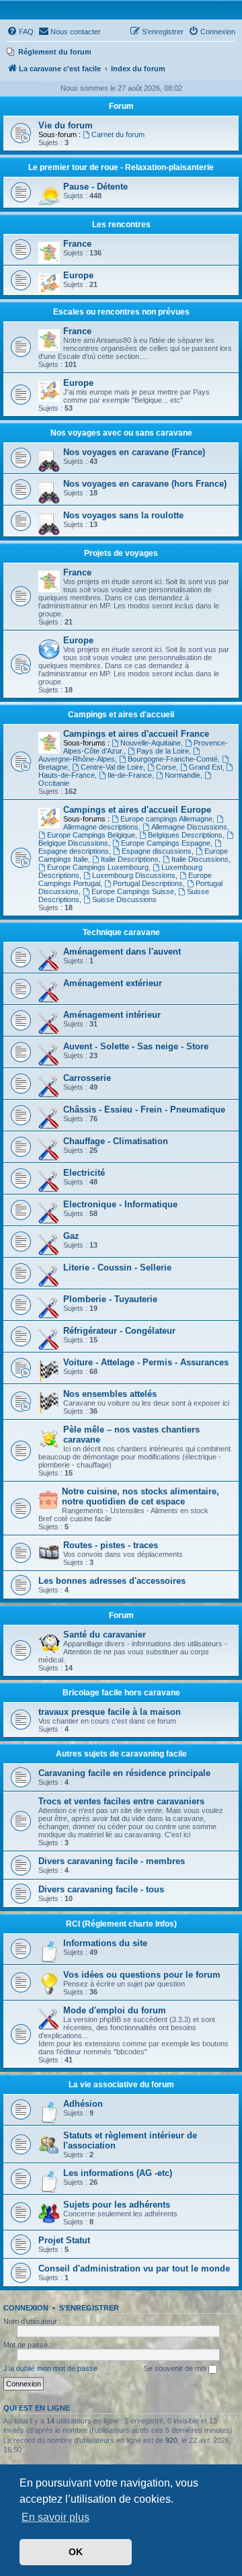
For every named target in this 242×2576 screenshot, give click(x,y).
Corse (166, 767)
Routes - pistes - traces (111, 1545)
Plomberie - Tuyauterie (110, 1299)
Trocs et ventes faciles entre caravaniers (121, 1801)
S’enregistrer (89, 2308)
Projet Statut (64, 2240)
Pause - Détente (95, 187)
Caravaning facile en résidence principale (124, 1773)
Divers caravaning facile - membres (112, 1861)
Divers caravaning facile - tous (101, 1889)
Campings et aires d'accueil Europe (137, 810)
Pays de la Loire (163, 751)
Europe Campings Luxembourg (98, 867)
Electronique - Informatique (120, 1204)
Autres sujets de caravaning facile (121, 1754)
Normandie (183, 775)
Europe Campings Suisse (133, 891)
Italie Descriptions (130, 859)
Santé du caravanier (105, 1635)
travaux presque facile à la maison (110, 1712)
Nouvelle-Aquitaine (151, 743)
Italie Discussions (200, 859)
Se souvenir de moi (176, 2368)
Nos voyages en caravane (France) (134, 452)
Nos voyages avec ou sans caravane (121, 433)
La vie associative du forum (121, 2085)
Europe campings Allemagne (166, 819)
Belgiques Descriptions (185, 835)
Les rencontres (121, 225)
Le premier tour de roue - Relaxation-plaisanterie (121, 167)
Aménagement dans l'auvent (122, 952)
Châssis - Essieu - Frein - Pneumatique (144, 1110)
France (77, 244)
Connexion (26, 2308)
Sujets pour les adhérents (117, 2205)
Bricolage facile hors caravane (121, 1693)
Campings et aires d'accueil (121, 715)
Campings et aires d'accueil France (136, 734)
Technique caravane (121, 932)
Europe (78, 275)
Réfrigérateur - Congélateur (119, 1331)
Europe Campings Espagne (166, 843)
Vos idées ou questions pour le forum (142, 1975)
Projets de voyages (121, 553)
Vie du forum (66, 125)
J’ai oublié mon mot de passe (50, 2368)
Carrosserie (87, 1078)
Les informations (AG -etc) (118, 2173)
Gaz (71, 1236)
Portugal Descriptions (148, 883)
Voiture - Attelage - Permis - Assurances (146, 1362)
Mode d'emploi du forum (115, 2010)
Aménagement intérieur (112, 1015)
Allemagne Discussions (189, 827)
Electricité (84, 1173)
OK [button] (76, 2552)
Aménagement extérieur (113, 983)
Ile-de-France (130, 775)
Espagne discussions (157, 851)
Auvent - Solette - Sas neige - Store (136, 1046)
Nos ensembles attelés (110, 1394)
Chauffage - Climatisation (116, 1141)
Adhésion (83, 2104)
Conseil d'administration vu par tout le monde (134, 2268)
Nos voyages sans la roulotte (123, 515)
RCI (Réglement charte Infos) (121, 1924)
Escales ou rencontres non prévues (121, 312)
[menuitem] (20, 32)
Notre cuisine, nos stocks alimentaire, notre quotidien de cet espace (140, 1496)
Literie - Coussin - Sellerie (117, 1267)
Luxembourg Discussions (134, 875)
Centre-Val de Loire (112, 767)
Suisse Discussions (124, 899)
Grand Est (206, 767)
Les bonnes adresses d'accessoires (112, 1581)
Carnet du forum (118, 134)
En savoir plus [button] (55, 2517)
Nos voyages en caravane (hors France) (145, 484)
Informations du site (105, 1943)
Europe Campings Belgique (91, 835)
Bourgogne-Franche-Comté (173, 759)
